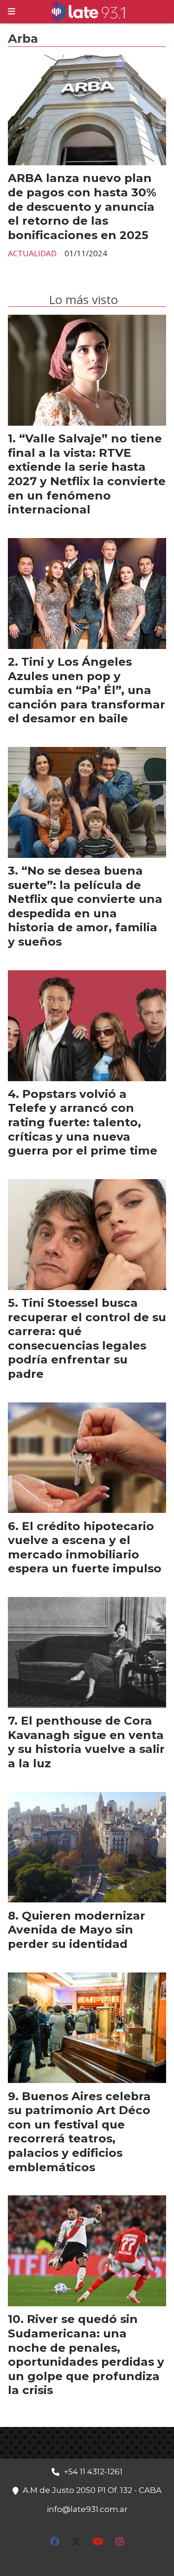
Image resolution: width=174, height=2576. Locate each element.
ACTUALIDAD (32, 253)
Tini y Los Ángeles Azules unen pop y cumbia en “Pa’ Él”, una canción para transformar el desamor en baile (87, 690)
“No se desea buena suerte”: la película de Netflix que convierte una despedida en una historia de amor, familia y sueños (85, 906)
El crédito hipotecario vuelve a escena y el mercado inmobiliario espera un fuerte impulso (85, 1547)
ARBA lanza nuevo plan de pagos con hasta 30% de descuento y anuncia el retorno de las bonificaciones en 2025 (82, 206)
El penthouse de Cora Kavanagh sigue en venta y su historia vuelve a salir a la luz (86, 1742)
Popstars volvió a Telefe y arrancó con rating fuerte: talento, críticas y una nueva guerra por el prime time (83, 1122)
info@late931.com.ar (87, 2509)
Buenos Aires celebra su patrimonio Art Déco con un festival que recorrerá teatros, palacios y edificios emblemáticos (79, 2132)
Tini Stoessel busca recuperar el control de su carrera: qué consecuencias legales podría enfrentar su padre (87, 1338)
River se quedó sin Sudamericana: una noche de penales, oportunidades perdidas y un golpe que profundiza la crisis (86, 2354)
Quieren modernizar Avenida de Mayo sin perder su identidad (77, 1930)
